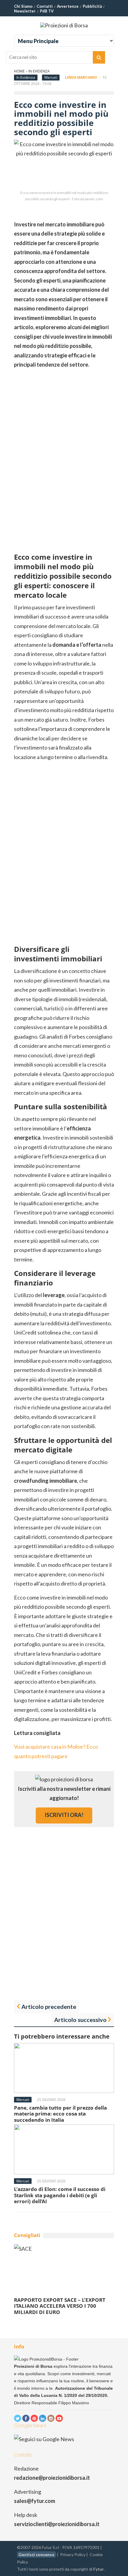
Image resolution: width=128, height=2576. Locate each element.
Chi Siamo (23, 6)
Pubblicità (92, 6)
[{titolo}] (18, 2418)
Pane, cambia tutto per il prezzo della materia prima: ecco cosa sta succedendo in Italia (60, 2114)
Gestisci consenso (36, 2554)
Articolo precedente (49, 2006)
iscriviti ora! (64, 1815)
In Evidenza (39, 71)
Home (19, 71)
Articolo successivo (80, 2020)
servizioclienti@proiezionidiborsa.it (57, 2524)
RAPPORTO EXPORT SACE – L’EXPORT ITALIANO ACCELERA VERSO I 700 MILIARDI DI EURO (60, 2306)
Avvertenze (68, 6)
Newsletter (25, 11)
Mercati (51, 77)
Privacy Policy (73, 2554)
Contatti (45, 6)
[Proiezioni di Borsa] (64, 25)
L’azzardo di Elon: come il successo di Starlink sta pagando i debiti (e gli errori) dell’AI (60, 2195)
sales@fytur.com (35, 2501)
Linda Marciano (81, 77)
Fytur (99, 2569)
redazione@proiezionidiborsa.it (52, 2478)
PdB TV (47, 11)
